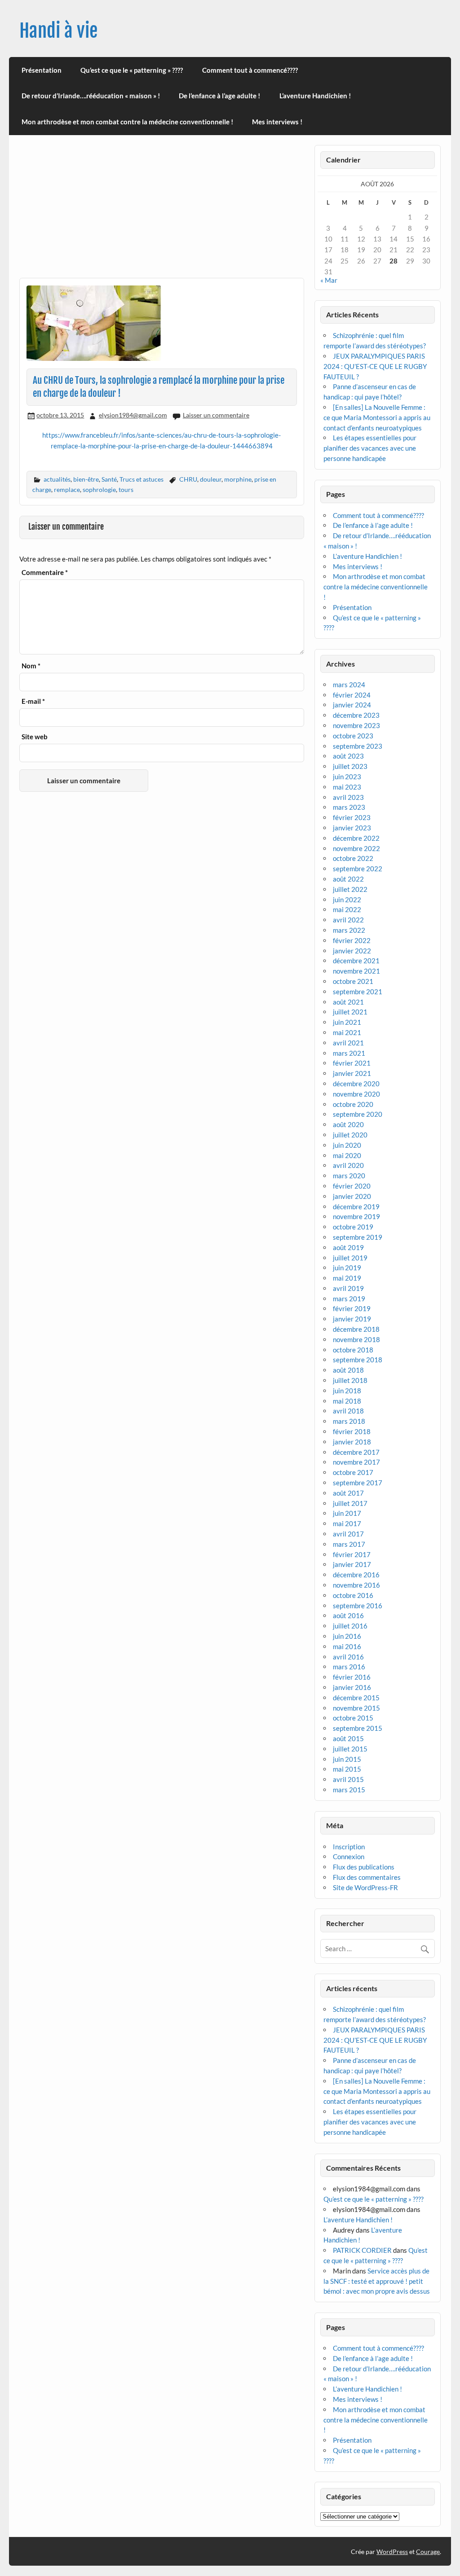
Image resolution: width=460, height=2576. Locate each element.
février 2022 (352, 940)
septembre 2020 (358, 1114)
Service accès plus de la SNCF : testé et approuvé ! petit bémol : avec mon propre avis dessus (377, 2281)
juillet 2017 (350, 1503)
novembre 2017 (356, 1462)
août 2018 (348, 1370)
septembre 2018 (358, 1360)
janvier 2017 (352, 1564)
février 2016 (352, 1677)
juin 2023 (347, 777)
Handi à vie (58, 31)
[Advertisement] (161, 211)
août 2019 (348, 1247)
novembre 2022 (356, 848)
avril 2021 (348, 1043)
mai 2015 (347, 1769)
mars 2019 (349, 1299)
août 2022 (348, 879)
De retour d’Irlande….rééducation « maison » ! (91, 96)
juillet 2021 (350, 1012)
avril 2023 (348, 797)
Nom (31, 666)
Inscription (349, 1847)
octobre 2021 (353, 981)
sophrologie (99, 489)
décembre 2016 (356, 1575)
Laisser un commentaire (216, 415)
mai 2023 (347, 787)
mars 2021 (349, 1053)
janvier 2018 (352, 1442)
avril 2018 (348, 1411)
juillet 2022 (350, 889)
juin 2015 (347, 1759)
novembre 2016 (356, 1585)
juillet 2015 (350, 1749)
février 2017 (352, 1554)
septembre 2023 (358, 746)
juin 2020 (347, 1145)
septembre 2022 (358, 869)
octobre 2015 (353, 1718)
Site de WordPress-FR (365, 1887)
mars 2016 (349, 1667)
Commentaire (45, 573)
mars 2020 (349, 1176)
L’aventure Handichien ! (315, 96)
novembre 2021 (356, 971)
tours (126, 489)
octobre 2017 (353, 1472)
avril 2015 (348, 1779)
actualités (57, 479)
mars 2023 (349, 807)
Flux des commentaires (367, 1877)
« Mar (329, 280)
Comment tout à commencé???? (250, 70)
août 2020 (348, 1124)
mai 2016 (347, 1646)
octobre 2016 (353, 1595)
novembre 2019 (356, 1216)
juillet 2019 (350, 1258)
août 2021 (348, 1002)
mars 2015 (349, 1790)
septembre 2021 (358, 992)
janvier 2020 (352, 1196)
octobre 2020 (353, 1104)
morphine (238, 479)
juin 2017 (347, 1513)
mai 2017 (347, 1523)
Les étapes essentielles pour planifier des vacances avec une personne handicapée (370, 448)
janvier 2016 (352, 1687)
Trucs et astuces (142, 479)
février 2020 (352, 1186)
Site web (35, 737)
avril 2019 (348, 1288)
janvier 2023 (352, 828)
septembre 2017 (358, 1483)
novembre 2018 (356, 1339)
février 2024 (352, 695)
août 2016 (348, 1615)
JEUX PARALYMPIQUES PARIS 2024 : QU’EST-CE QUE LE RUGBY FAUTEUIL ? (375, 366)
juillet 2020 (350, 1135)
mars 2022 (349, 930)
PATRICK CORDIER (362, 2250)
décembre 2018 (356, 1329)
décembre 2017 (356, 1452)
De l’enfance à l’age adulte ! (219, 96)
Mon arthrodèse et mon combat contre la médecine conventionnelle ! (127, 122)
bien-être (86, 479)
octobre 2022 (353, 858)
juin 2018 (347, 1391)
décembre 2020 (356, 1084)
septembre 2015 (358, 1728)
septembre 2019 (358, 1237)
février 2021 (352, 1063)
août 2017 (348, 1493)
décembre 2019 (356, 1207)
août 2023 (348, 756)
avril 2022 (348, 920)
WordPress (392, 2552)
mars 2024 (349, 685)
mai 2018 (347, 1401)
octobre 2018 (353, 1350)
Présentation (42, 70)
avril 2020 (348, 1165)
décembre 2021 (356, 961)
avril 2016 (348, 1657)
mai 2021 (347, 1032)
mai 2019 (347, 1278)
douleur (211, 479)
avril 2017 (348, 1534)
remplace (67, 489)
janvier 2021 (352, 1073)
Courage (428, 2552)
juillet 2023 (350, 766)
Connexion (349, 1856)
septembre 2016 (358, 1606)
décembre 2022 (356, 838)
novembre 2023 (356, 725)
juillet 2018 (350, 1380)
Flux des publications (364, 1867)
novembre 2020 (356, 1094)
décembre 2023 (356, 715)
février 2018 (352, 1431)
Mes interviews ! (277, 122)
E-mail (33, 701)
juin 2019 (347, 1268)
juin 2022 (347, 900)
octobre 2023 (353, 736)
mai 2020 (347, 1155)
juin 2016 (347, 1636)
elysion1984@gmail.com (133, 415)
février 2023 (352, 817)
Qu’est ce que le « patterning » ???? (132, 70)
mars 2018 (349, 1421)
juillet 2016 (350, 1626)
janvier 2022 (352, 951)
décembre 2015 (356, 1698)
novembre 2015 (356, 1708)
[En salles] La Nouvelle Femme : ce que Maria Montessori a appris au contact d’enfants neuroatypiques (377, 417)
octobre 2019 (353, 1227)
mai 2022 (347, 909)
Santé (109, 479)
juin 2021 (347, 1022)
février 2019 (352, 1308)
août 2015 (348, 1738)
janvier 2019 (352, 1319)
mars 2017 (349, 1544)
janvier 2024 (352, 705)
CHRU (188, 479)
